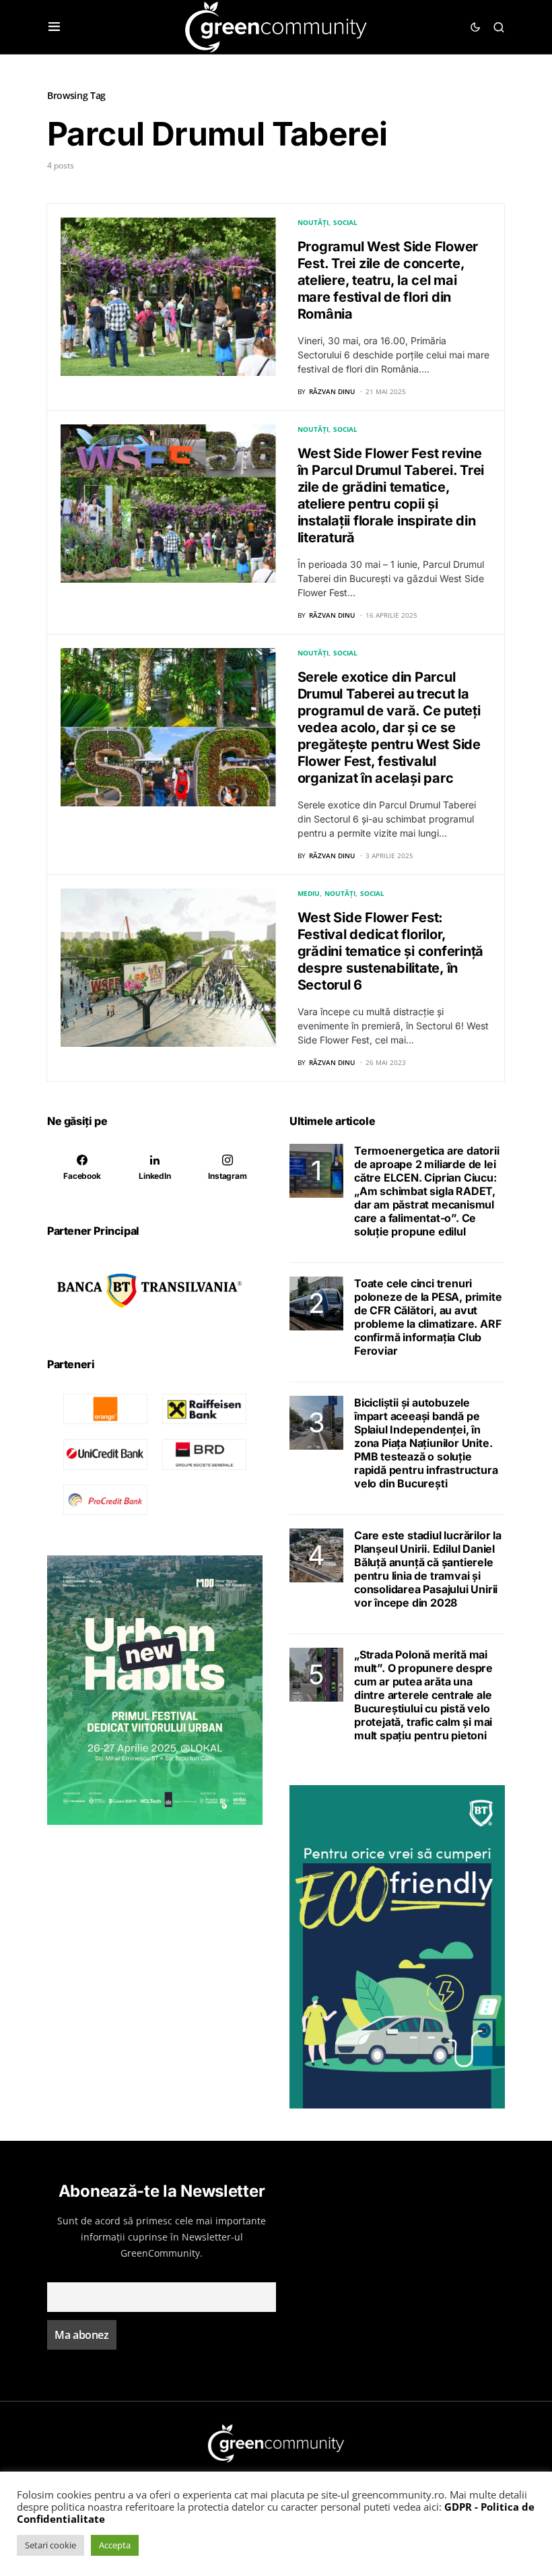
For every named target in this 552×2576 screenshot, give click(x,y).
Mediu (309, 893)
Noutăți (313, 222)
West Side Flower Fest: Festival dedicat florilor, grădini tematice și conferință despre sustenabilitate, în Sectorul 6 (391, 951)
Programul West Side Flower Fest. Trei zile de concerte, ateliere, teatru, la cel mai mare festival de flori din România (388, 280)
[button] (54, 27)
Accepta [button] (115, 2545)
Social (345, 222)
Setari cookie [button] (50, 2545)
